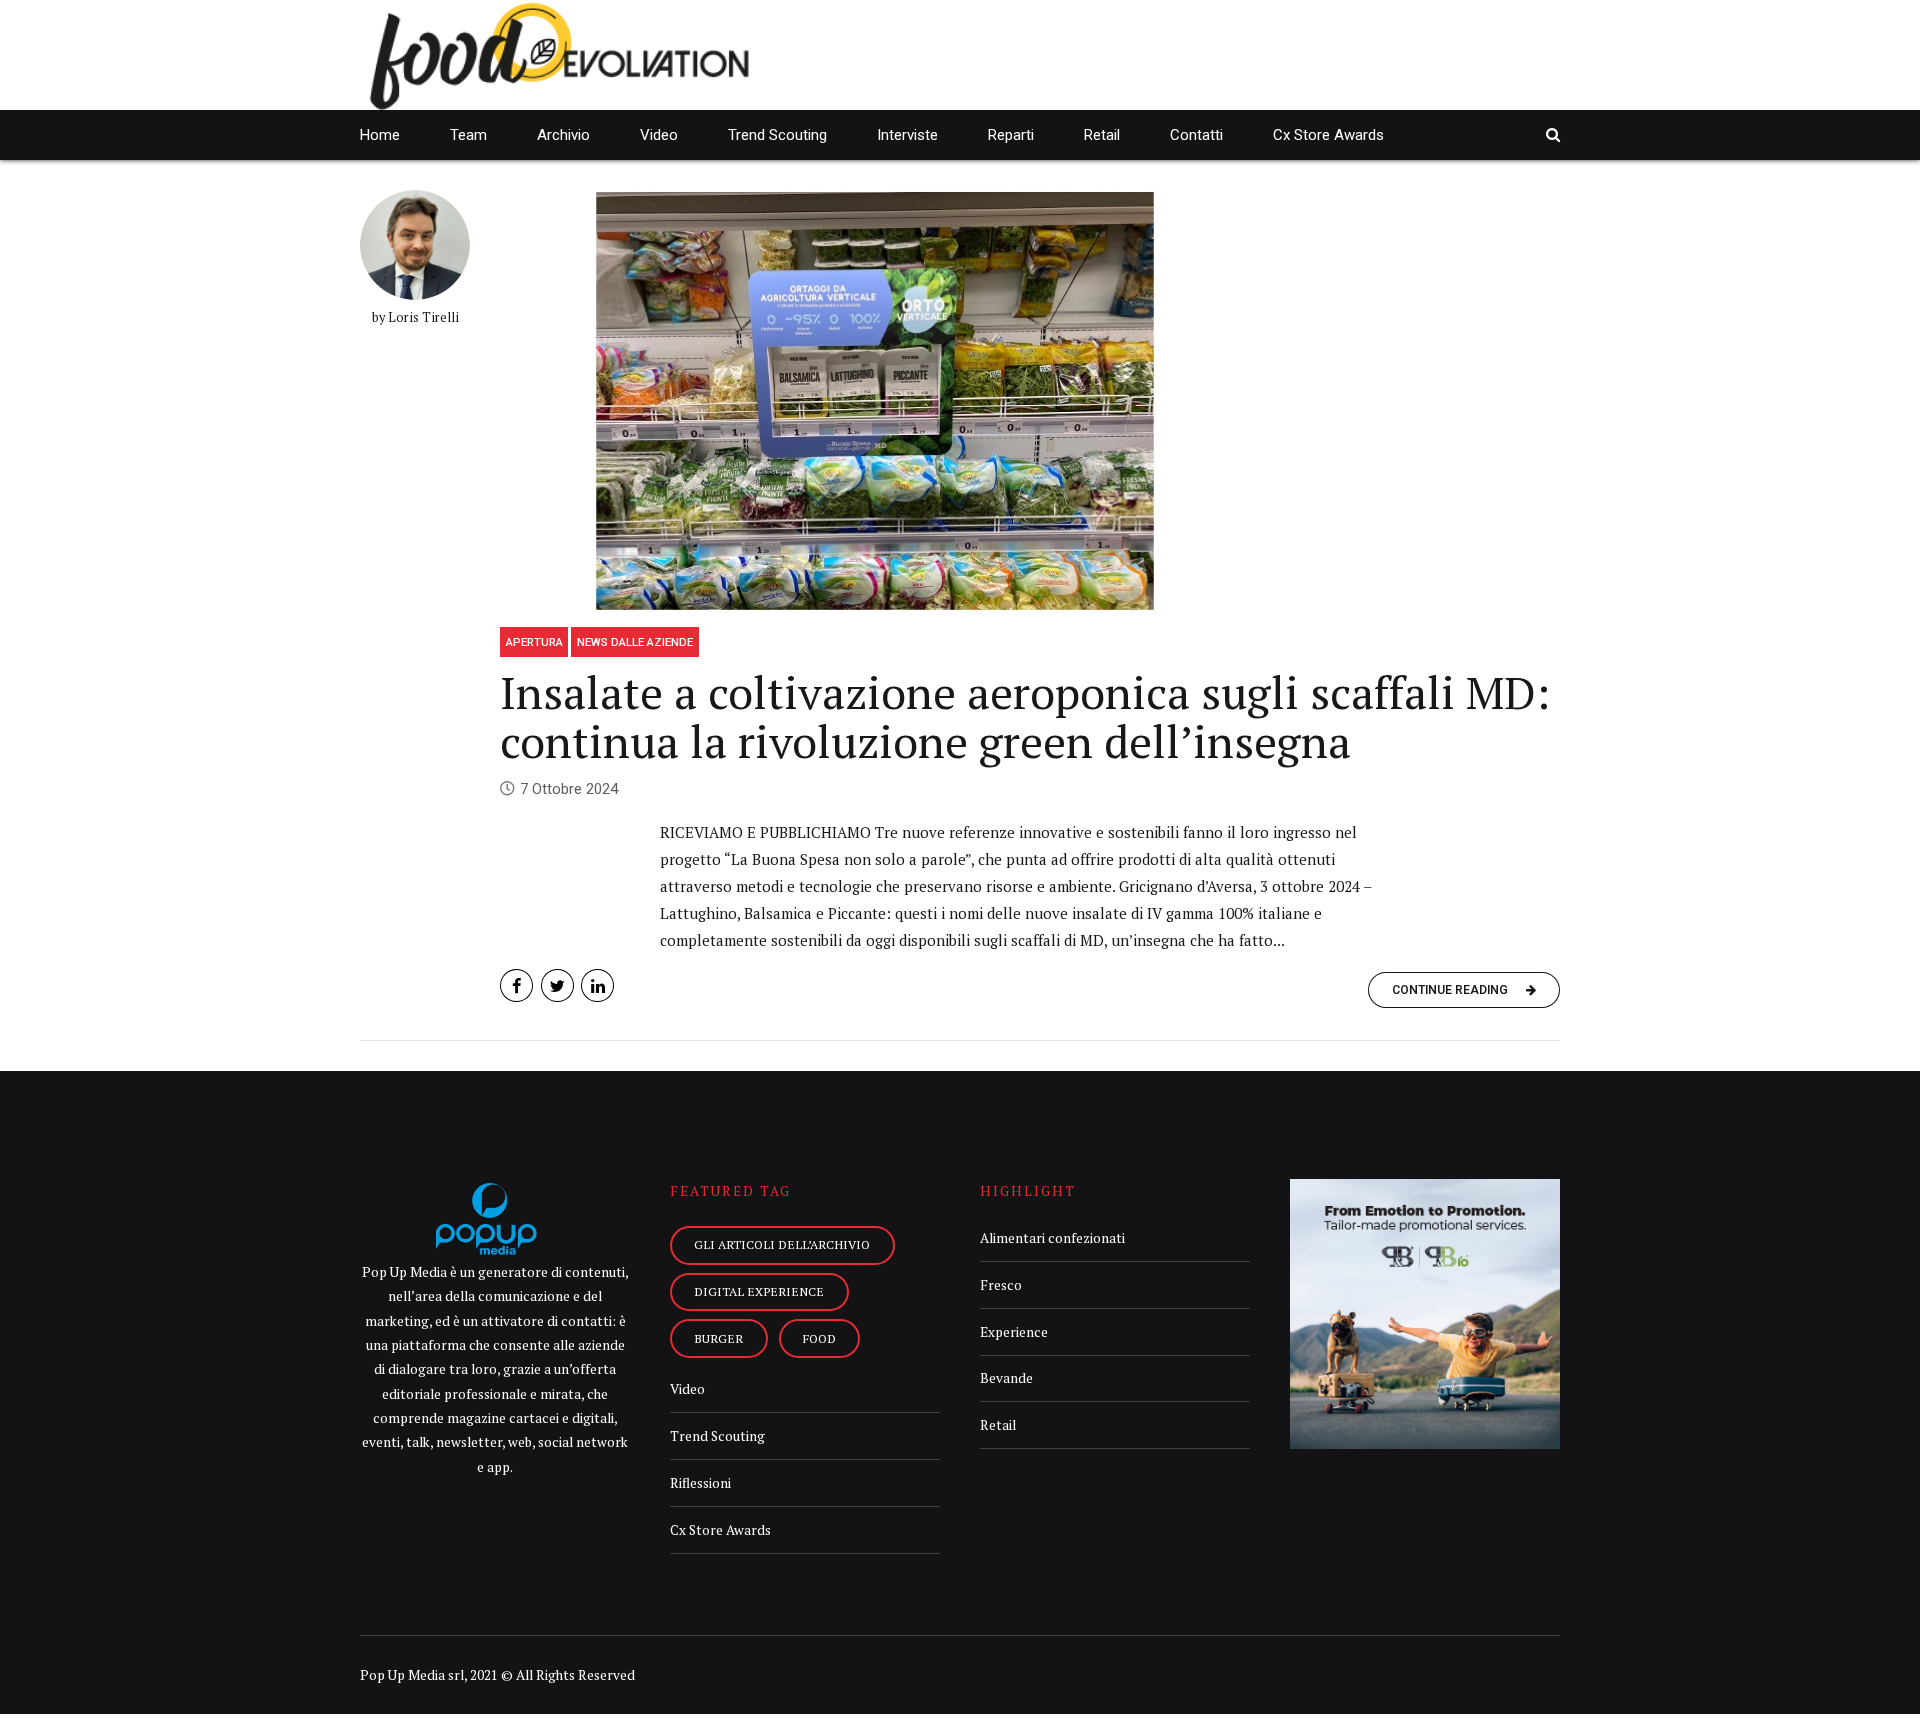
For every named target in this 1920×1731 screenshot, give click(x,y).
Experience (1014, 1332)
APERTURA (534, 642)
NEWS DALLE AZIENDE (635, 642)
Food (819, 1338)
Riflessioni (700, 1483)
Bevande (1006, 1378)
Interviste (907, 135)
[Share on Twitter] (557, 985)
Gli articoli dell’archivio (782, 1244)
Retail (1102, 135)
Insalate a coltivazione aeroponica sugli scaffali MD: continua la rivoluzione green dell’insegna (1025, 717)
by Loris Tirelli (415, 317)
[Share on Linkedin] (597, 985)
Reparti (1011, 135)
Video (659, 135)
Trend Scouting (777, 135)
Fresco (1001, 1285)
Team (468, 135)
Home (380, 135)
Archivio (563, 135)
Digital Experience (759, 1291)
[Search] (1553, 134)
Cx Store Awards (1328, 135)
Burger (718, 1338)
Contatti (1196, 135)
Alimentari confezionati (1052, 1238)
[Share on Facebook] (516, 985)
